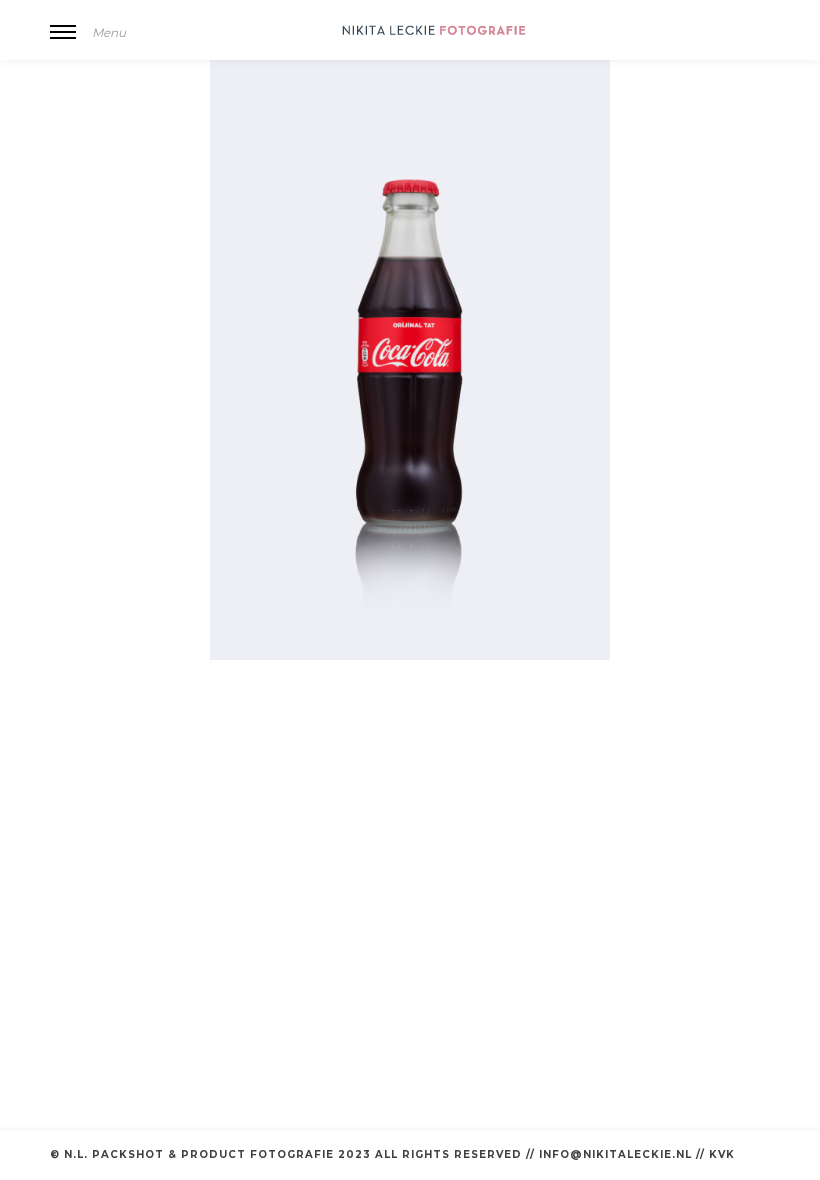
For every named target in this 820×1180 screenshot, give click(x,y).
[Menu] (63, 45)
